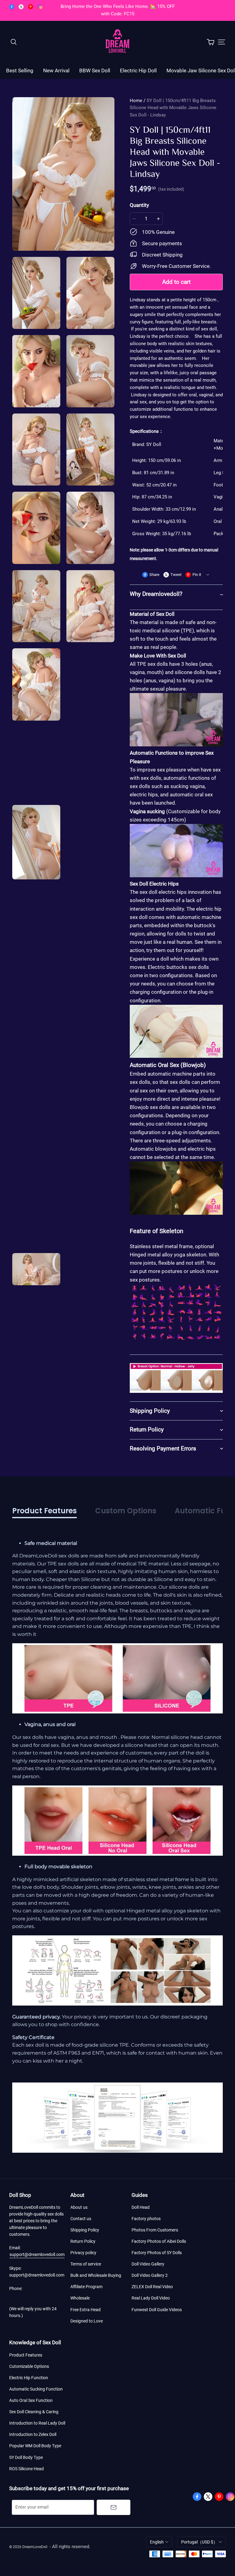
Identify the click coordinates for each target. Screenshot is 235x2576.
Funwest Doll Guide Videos (157, 2310)
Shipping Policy (85, 2230)
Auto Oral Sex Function (31, 2400)
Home (136, 101)
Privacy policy (83, 2253)
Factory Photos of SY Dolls (157, 2253)
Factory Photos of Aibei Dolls (159, 2241)
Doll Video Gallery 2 (150, 2275)
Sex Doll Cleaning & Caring (34, 2412)
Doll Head (141, 2207)
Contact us (81, 2219)
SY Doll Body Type (26, 2457)
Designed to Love (87, 2321)
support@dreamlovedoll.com (37, 2254)
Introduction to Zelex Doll (33, 2434)
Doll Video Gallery (148, 2264)
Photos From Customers (155, 2230)
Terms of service (86, 2264)
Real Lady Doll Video (151, 2298)
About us (79, 2207)
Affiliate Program (86, 2287)
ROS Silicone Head (26, 2469)
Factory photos (146, 2219)
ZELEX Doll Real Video (152, 2287)
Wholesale (80, 2298)
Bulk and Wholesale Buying (96, 2275)
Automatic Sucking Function (36, 2389)
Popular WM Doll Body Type (35, 2446)
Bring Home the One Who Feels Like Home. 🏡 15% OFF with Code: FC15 (118, 10)
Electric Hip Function (29, 2378)
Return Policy (83, 2241)
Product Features (26, 2355)
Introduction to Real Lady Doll (37, 2423)
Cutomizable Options (29, 2366)
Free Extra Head (86, 2310)
